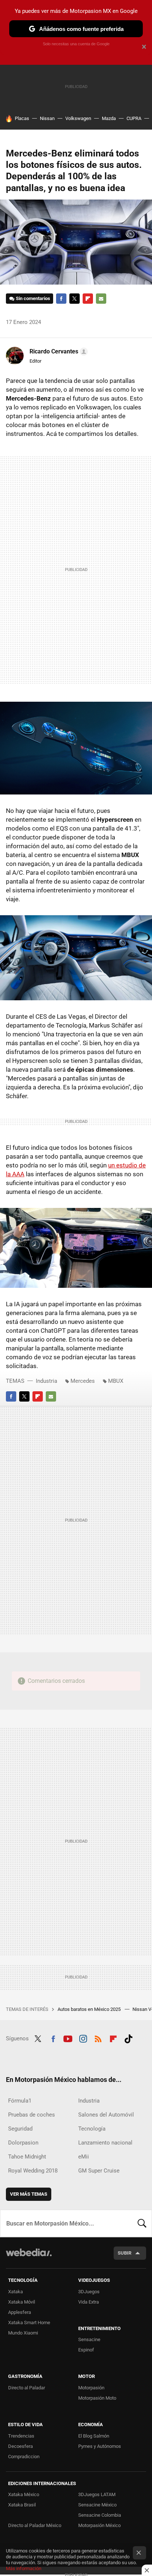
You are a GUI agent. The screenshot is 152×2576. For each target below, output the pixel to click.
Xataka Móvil (22, 2302)
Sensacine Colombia (100, 2515)
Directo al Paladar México (35, 2525)
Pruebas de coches (32, 2115)
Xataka (15, 2292)
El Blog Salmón (94, 2436)
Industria (46, 1381)
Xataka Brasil (22, 2505)
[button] (58, 352)
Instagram (83, 2038)
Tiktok (128, 2038)
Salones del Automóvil (106, 2115)
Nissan (47, 118)
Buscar (142, 2223)
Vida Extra (89, 2302)
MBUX (116, 1381)
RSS (98, 2038)
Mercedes (83, 1381)
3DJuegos (89, 2292)
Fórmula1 (20, 2101)
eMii (84, 2157)
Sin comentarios (33, 298)
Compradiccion (24, 2457)
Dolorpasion (23, 2143)
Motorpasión (91, 2388)
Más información (24, 2568)
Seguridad (20, 2129)
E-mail (101, 299)
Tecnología (92, 2129)
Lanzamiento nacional (105, 2143)
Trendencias (21, 2436)
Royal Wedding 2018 (33, 2171)
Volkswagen (78, 118)
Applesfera (20, 2312)
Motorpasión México (99, 2525)
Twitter (75, 299)
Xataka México (24, 2494)
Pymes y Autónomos (100, 2446)
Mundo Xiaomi (23, 2333)
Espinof (86, 2350)
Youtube (68, 2038)
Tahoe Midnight (27, 2157)
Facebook (61, 299)
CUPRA (134, 118)
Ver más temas (29, 2194)
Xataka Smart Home (29, 2323)
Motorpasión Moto (97, 2398)
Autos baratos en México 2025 (90, 2009)
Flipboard (88, 299)
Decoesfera (20, 2446)
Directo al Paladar (27, 2388)
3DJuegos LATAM (97, 2494)
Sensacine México (97, 2505)
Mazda (109, 118)
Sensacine (89, 2339)
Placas (22, 118)
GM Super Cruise (99, 2171)
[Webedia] (29, 2257)
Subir (125, 2253)
